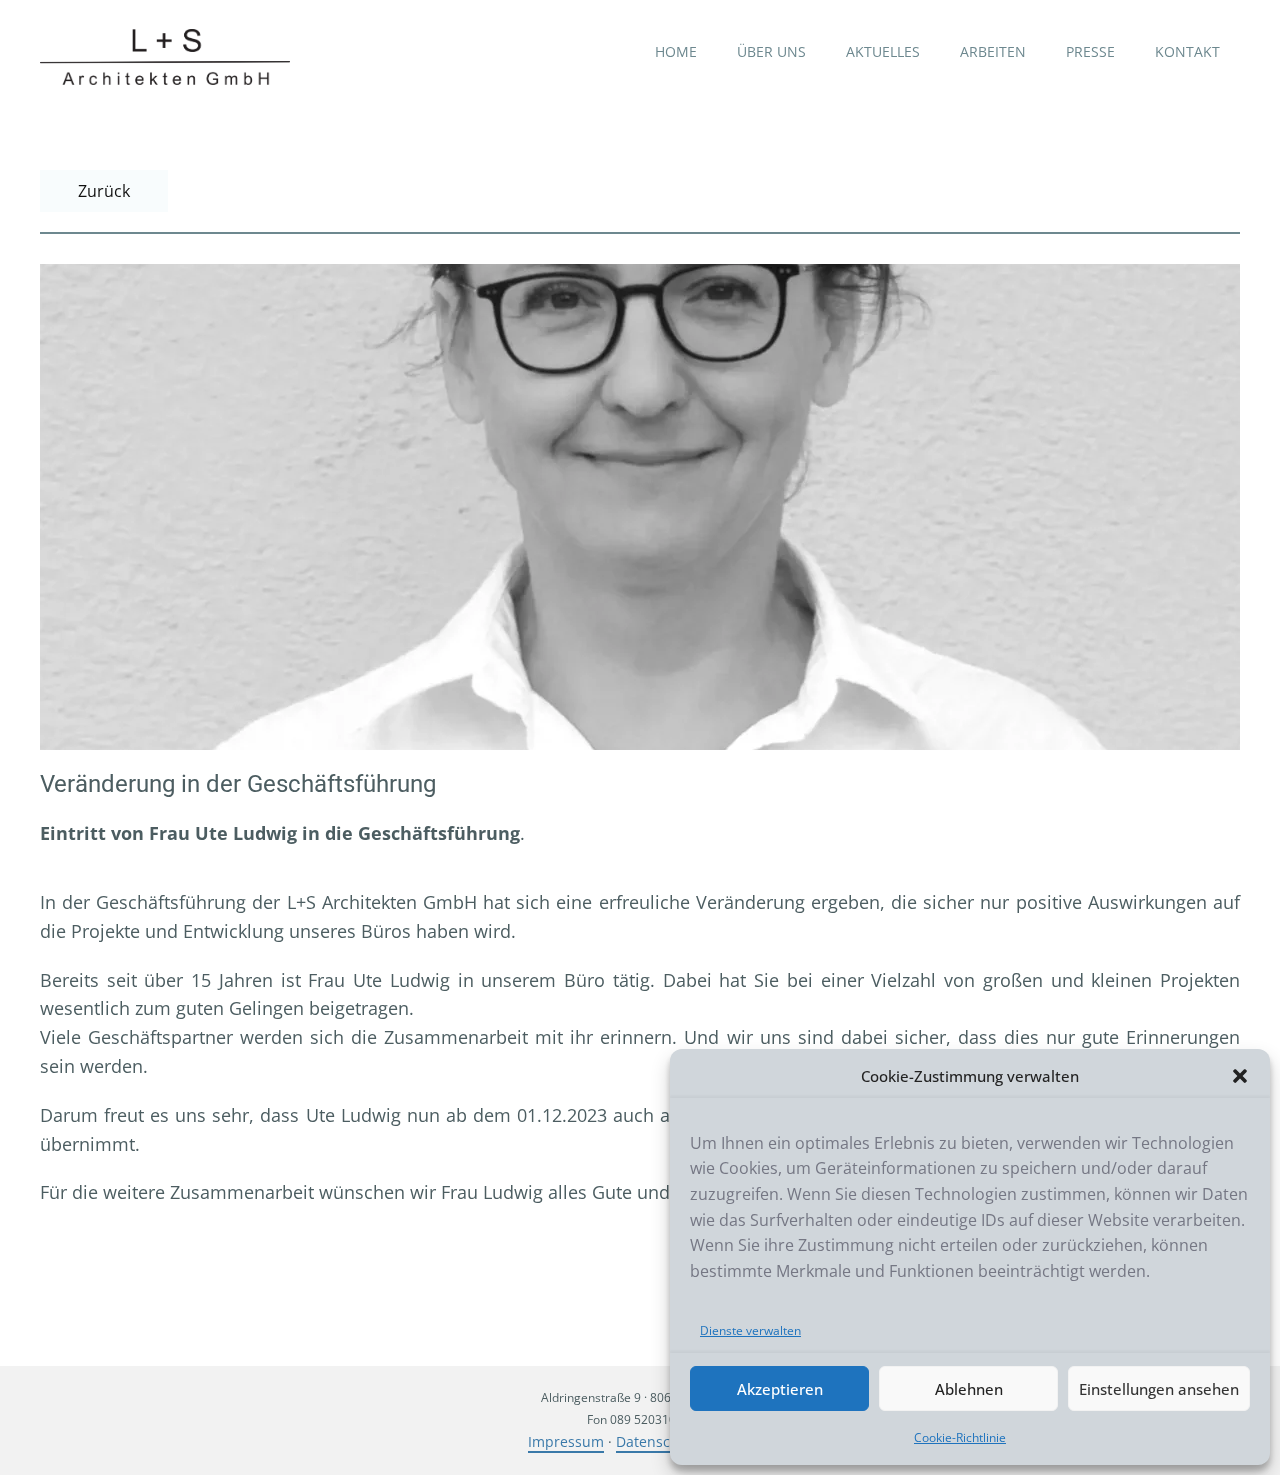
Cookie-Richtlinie (960, 1437)
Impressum (566, 1441)
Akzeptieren (780, 1389)
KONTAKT (1187, 51)
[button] (1240, 1076)
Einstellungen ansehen (1159, 1389)
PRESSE (1090, 51)
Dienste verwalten (750, 1330)
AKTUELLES (883, 51)
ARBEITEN (993, 51)
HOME (676, 51)
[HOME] (165, 57)
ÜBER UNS (771, 51)
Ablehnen (969, 1389)
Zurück (104, 191)
